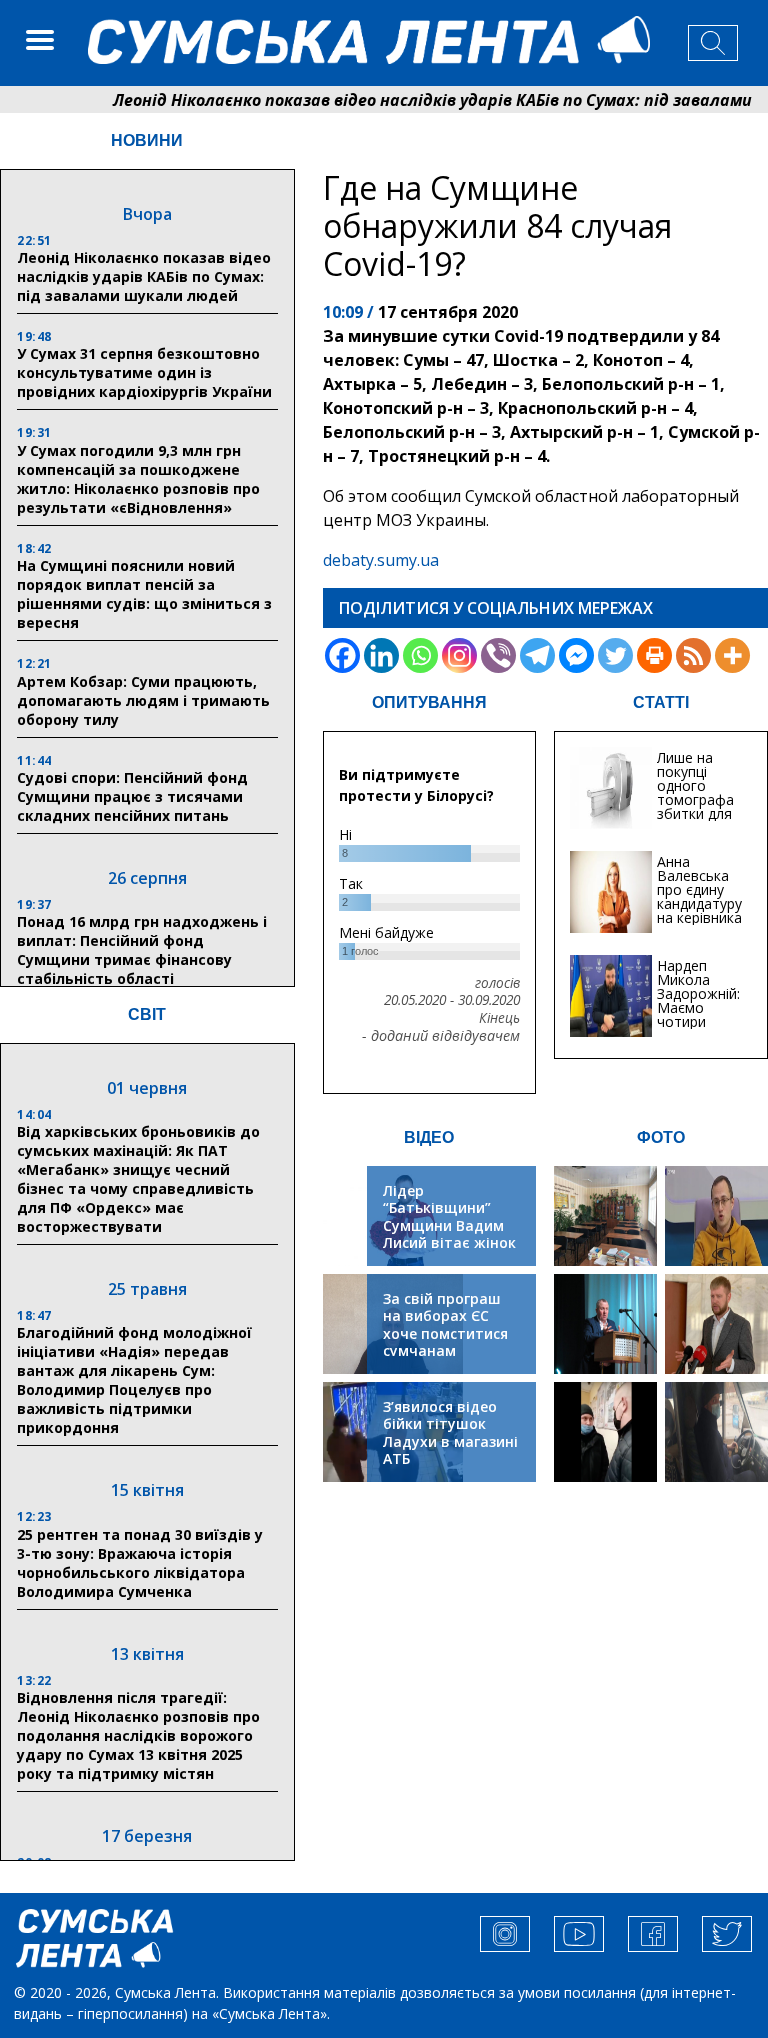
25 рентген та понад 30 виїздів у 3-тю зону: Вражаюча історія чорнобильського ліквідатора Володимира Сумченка (140, 1563)
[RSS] (693, 655)
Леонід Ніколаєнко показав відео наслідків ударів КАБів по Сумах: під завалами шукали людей (144, 276)
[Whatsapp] (420, 655)
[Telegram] (537, 655)
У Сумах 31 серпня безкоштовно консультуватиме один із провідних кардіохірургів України (144, 372)
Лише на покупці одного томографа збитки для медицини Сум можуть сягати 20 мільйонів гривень (698, 820)
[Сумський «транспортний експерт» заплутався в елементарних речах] (716, 1216)
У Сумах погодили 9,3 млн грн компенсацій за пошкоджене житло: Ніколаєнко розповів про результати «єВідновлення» (138, 479)
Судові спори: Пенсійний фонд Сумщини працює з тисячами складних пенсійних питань (132, 796)
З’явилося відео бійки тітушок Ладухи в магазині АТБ (450, 1433)
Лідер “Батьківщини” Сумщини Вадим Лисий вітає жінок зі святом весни (449, 1225)
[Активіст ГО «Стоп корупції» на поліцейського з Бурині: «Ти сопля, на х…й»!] (605, 1432)
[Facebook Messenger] (576, 655)
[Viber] (498, 655)
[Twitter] (615, 655)
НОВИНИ (147, 140)
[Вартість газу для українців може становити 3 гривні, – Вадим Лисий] (716, 1324)
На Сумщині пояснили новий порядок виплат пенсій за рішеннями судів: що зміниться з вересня (144, 594)
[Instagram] (459, 655)
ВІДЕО (429, 1137)
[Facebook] (342, 655)
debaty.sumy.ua (381, 560)
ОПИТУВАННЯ (429, 702)
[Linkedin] (381, 655)
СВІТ (147, 1014)
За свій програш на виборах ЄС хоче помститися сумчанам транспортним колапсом (445, 1342)
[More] (732, 655)
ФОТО (661, 1137)
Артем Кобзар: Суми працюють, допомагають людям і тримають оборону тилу (143, 700)
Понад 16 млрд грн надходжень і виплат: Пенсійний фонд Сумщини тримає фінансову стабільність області (142, 950)
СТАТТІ (661, 702)
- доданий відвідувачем (441, 1036)
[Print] (654, 655)
